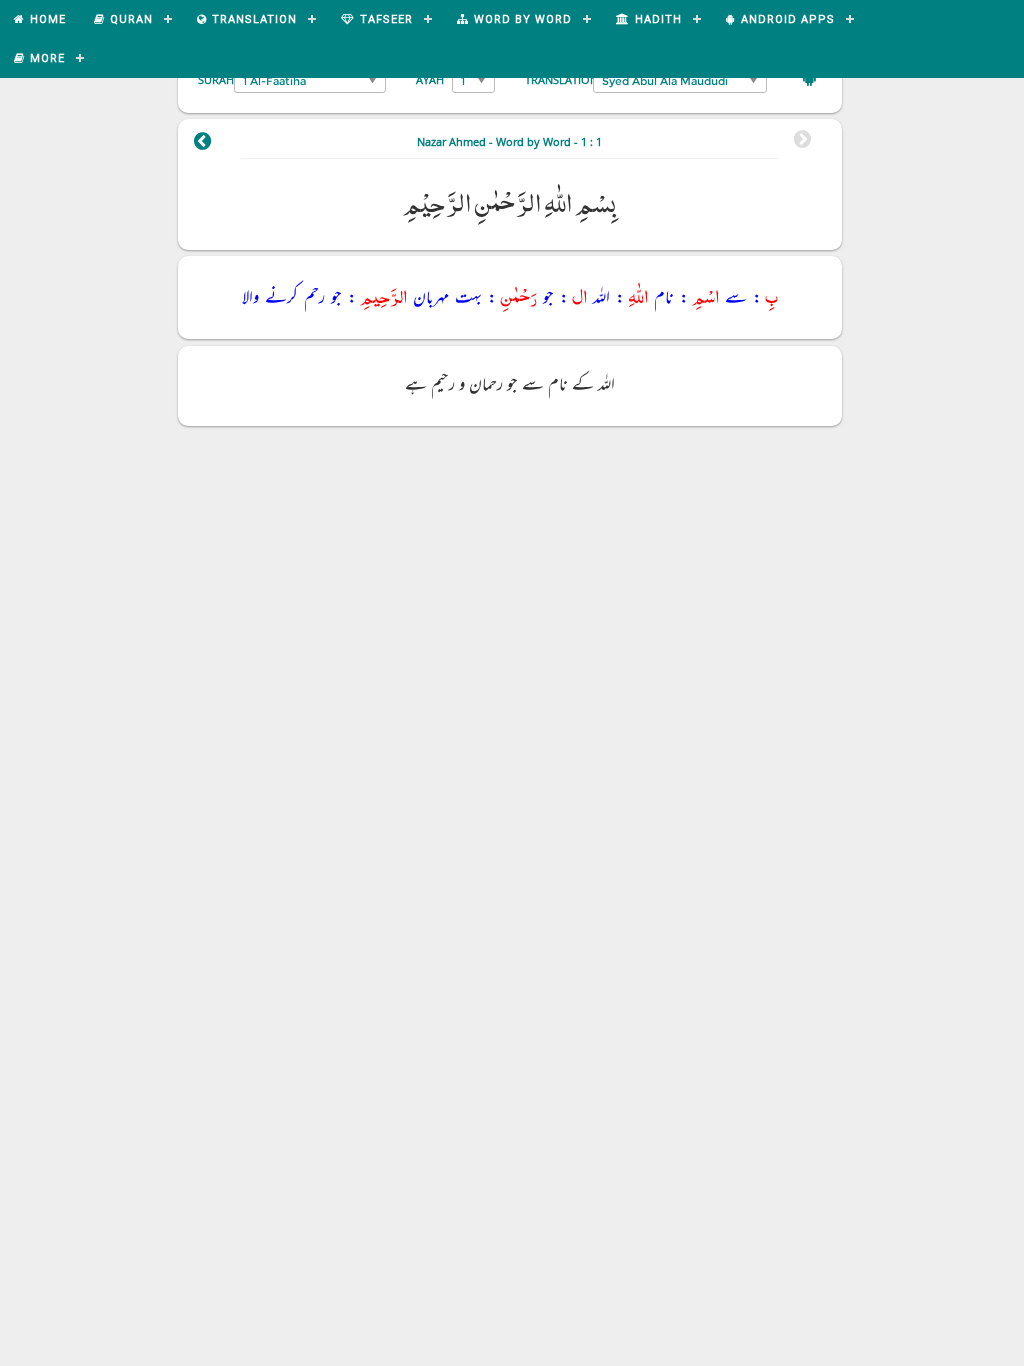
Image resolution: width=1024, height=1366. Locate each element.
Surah (216, 79)
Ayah (430, 79)
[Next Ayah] (203, 144)
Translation (561, 79)
